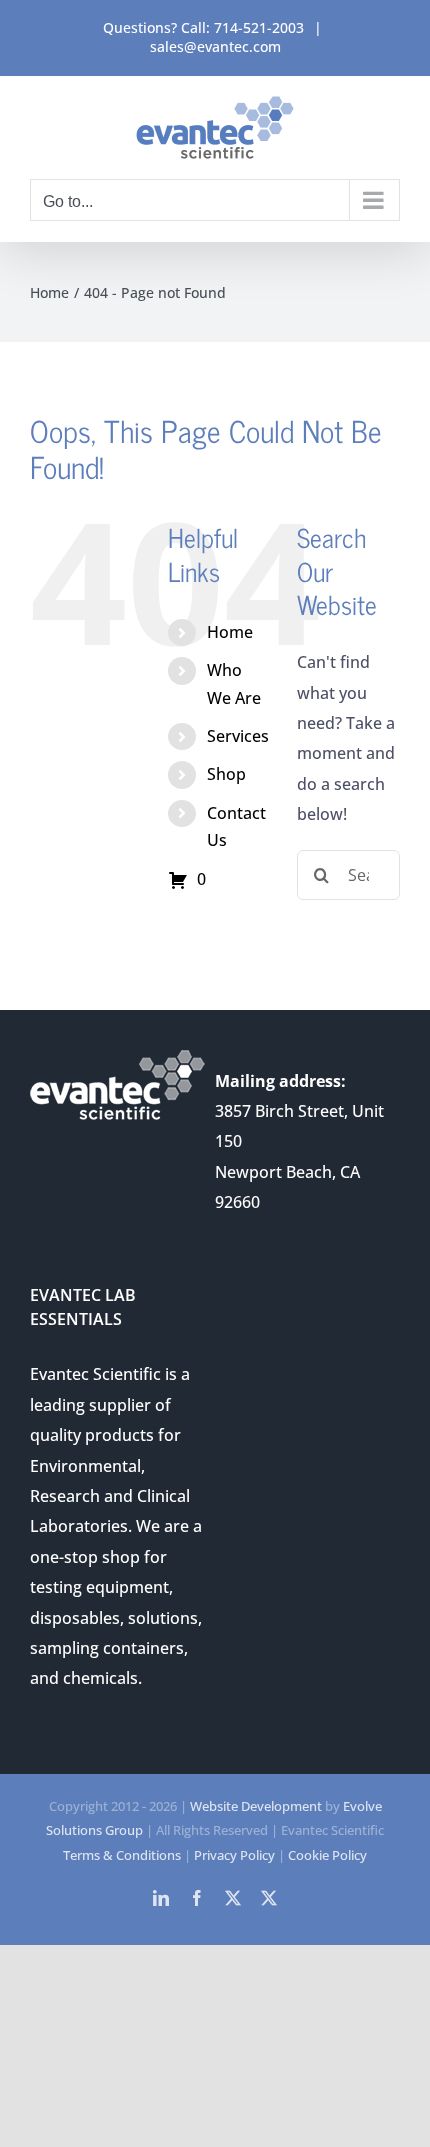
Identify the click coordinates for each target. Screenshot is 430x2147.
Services (238, 736)
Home (230, 632)
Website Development (256, 1806)
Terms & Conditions (122, 1855)
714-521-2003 (259, 27)
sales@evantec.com (215, 46)
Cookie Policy (327, 1855)
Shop (226, 774)
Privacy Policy (234, 1855)
